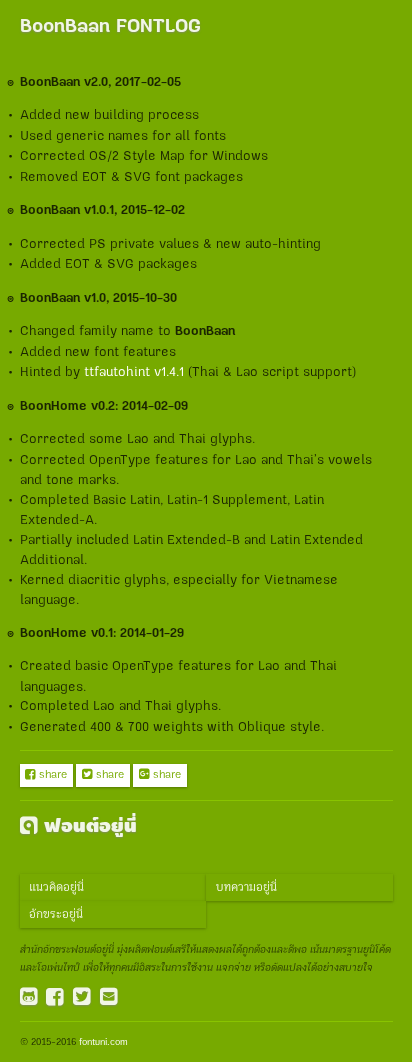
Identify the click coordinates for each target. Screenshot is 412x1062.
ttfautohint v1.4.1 (134, 371)
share (46, 775)
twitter (82, 997)
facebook (55, 997)
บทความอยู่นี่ (246, 887)
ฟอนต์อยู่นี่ (78, 826)
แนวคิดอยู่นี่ (56, 887)
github (29, 997)
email (109, 997)
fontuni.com (103, 1042)
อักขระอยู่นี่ (56, 914)
